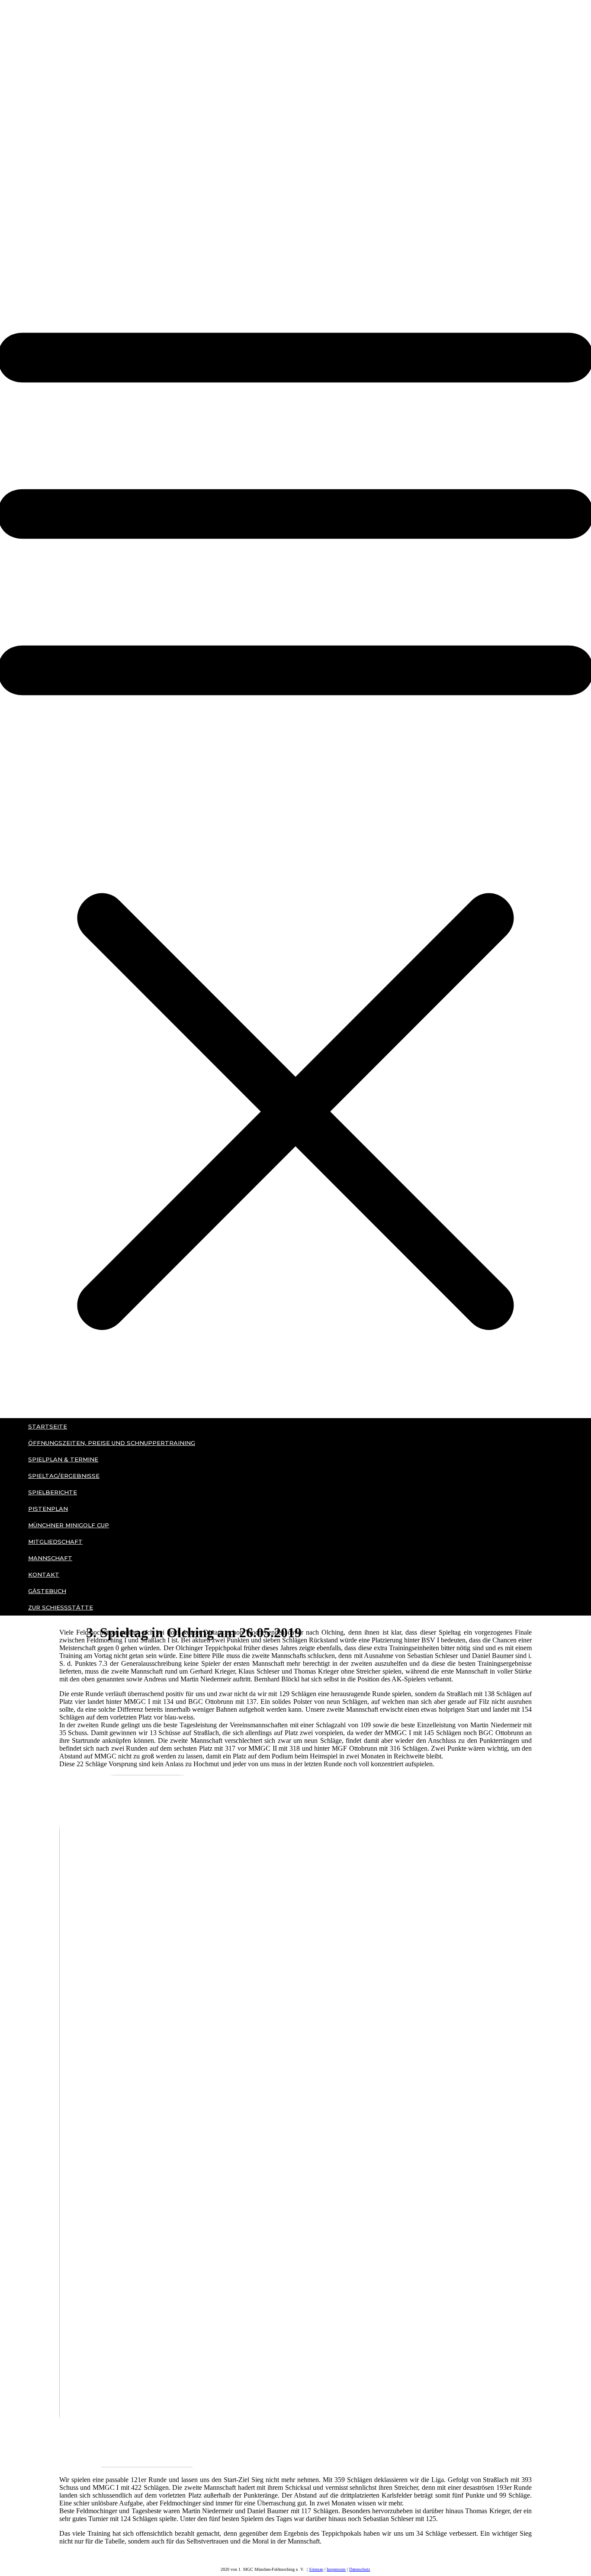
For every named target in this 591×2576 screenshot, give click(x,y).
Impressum (336, 2569)
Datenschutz (360, 2569)
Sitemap (316, 2569)
